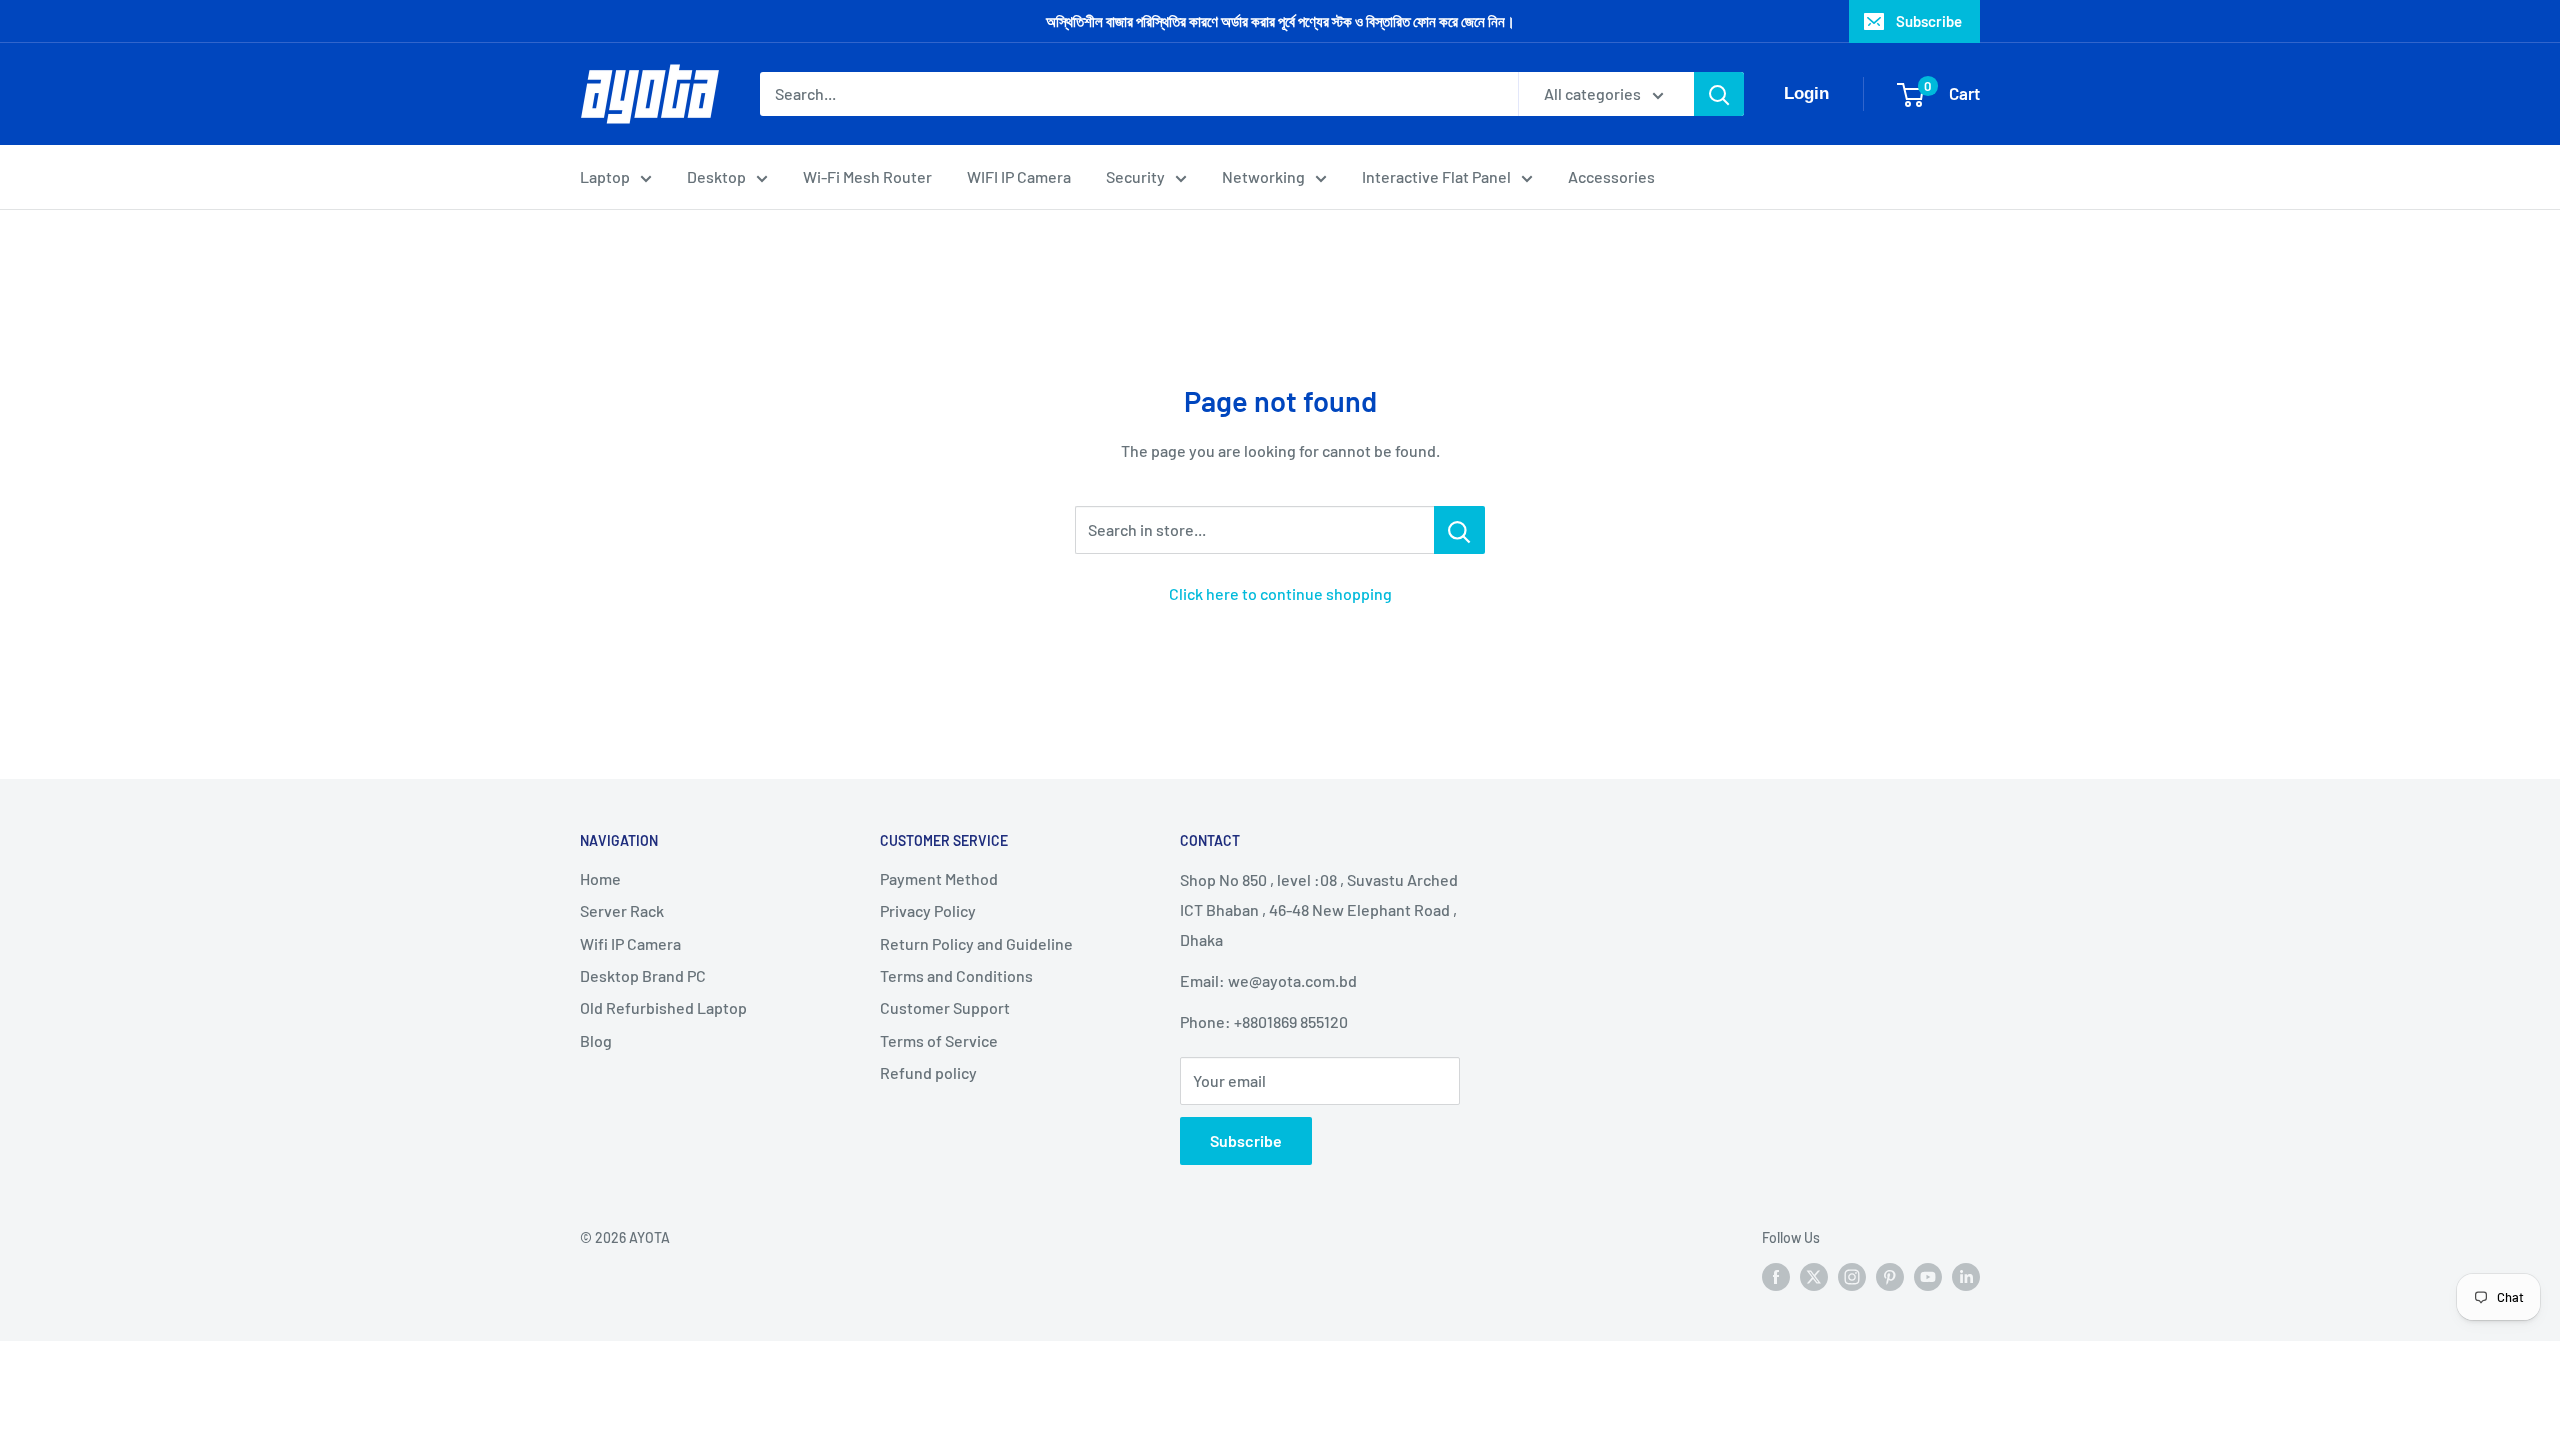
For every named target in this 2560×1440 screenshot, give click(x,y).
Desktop (716, 176)
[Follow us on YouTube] (1928, 1276)
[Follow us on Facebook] (1776, 1276)
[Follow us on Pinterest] (1890, 1276)
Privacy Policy (928, 910)
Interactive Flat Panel (1436, 176)
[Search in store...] (1459, 530)
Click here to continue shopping (1280, 593)
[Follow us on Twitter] (1814, 1276)
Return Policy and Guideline (976, 943)
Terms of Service (939, 1040)
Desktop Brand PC (643, 975)
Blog (596, 1040)
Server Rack (622, 910)
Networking (1263, 176)
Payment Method (939, 878)
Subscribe (1929, 21)
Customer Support (945, 1007)
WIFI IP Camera (1019, 176)
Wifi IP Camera (630, 943)
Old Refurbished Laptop (663, 1007)
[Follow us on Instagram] (1852, 1276)
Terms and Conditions (956, 975)
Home (600, 878)
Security (1135, 176)
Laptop (605, 176)
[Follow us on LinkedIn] (1966, 1276)
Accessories (1611, 176)
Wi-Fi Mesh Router (867, 176)
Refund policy (928, 1072)
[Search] (1719, 94)
